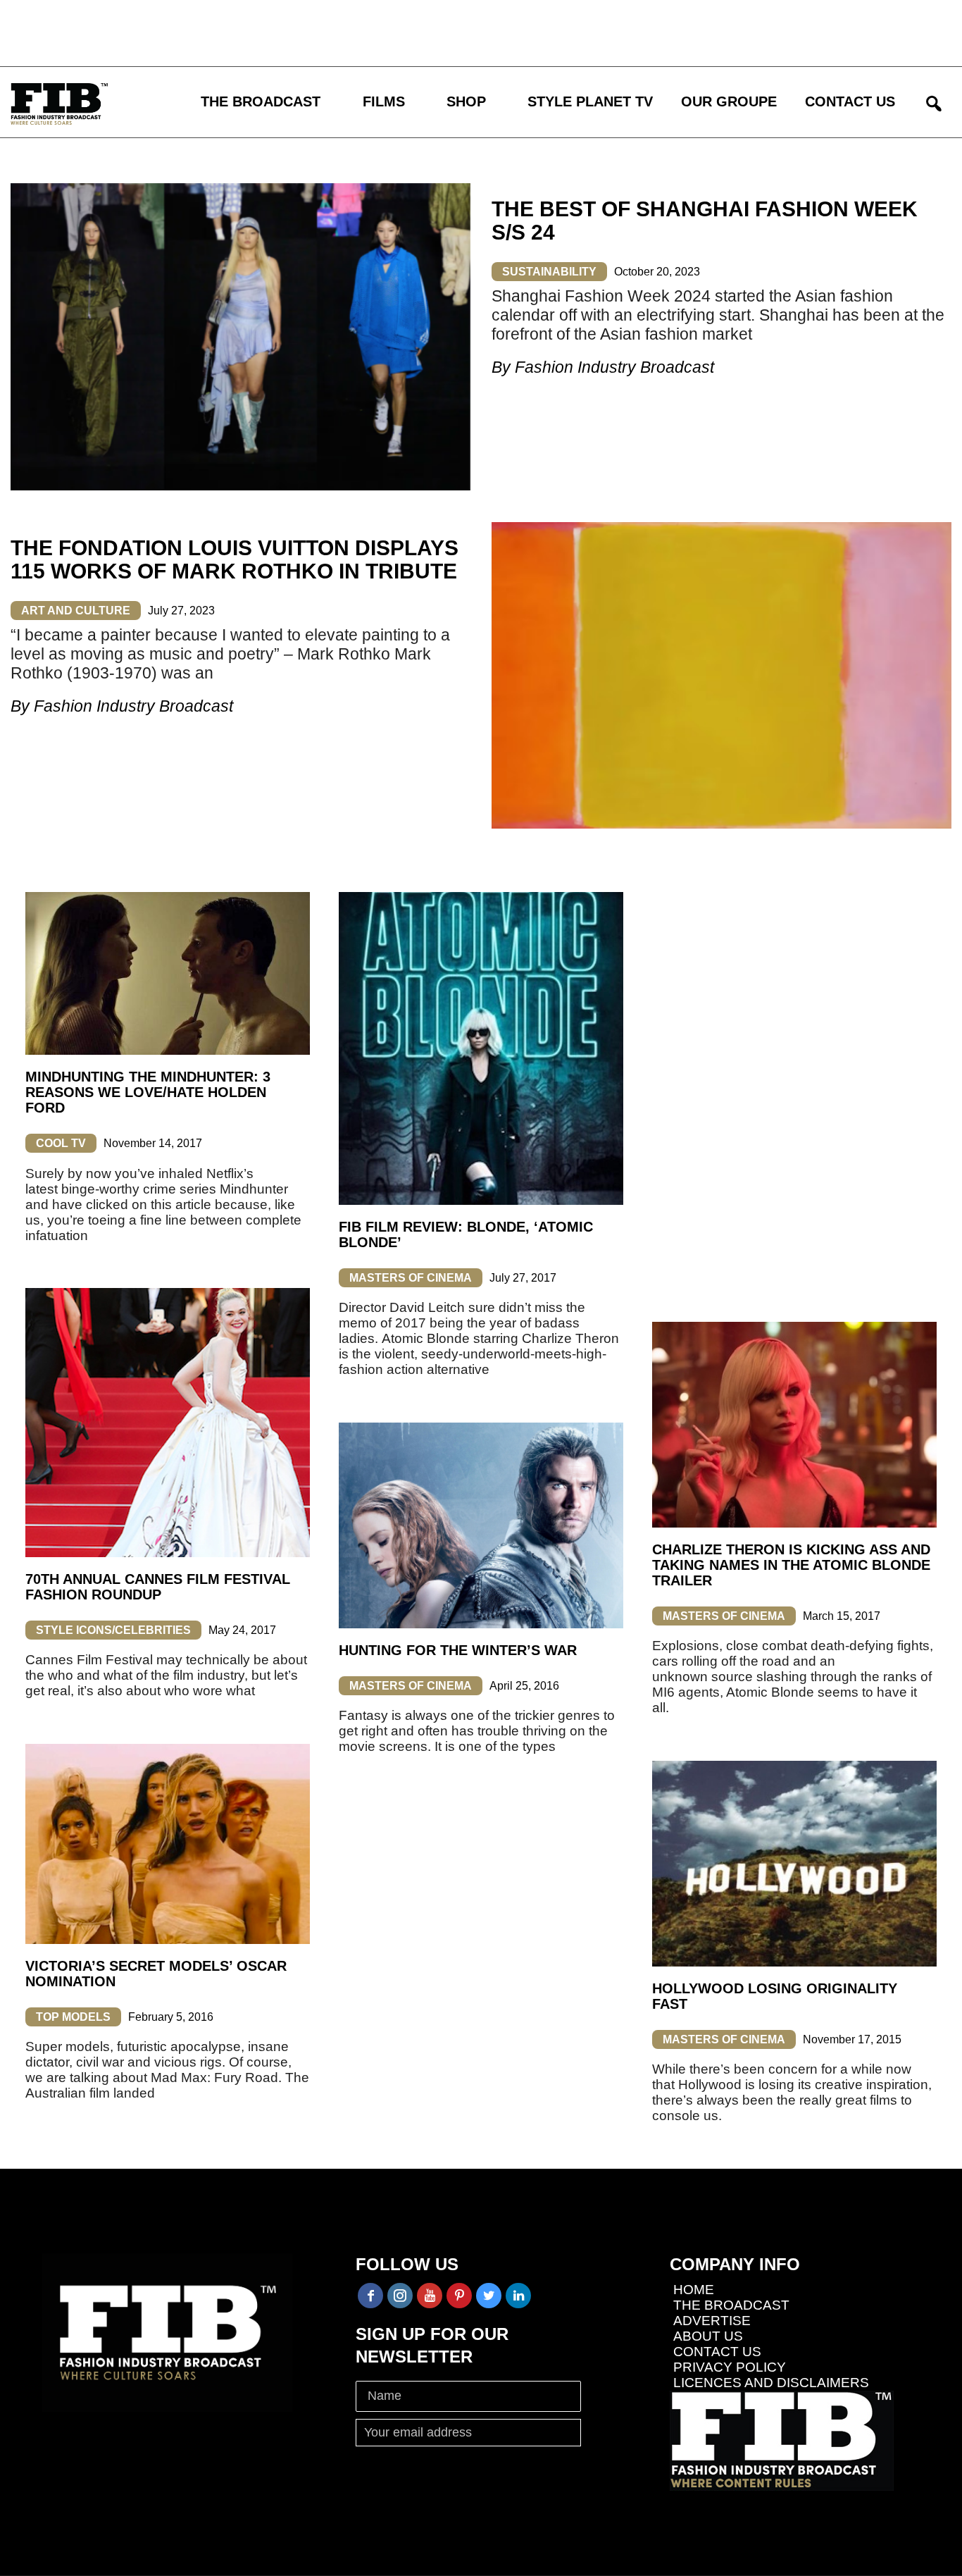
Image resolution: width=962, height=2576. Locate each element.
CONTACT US (850, 101)
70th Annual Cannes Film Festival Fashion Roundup (158, 1587)
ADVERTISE (712, 2321)
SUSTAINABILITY (549, 272)
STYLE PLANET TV (590, 101)
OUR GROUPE (729, 101)
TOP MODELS (73, 2017)
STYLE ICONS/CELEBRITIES (113, 1630)
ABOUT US (708, 2336)
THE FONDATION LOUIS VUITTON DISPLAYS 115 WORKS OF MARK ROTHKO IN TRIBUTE (235, 559)
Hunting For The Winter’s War (458, 1650)
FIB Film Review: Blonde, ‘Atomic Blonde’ (466, 1234)
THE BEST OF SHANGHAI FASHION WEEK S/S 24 (705, 221)
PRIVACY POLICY (730, 2367)
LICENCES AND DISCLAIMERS (771, 2383)
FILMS (384, 101)
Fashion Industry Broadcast (614, 367)
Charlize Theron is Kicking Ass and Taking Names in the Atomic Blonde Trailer (791, 1565)
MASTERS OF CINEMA (411, 1278)
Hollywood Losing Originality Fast (775, 1996)
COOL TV (61, 1143)
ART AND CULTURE (76, 611)
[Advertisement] (412, 32)
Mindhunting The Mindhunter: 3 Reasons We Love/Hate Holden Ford (148, 1092)
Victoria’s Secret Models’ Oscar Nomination (156, 1974)
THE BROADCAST (261, 101)
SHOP (466, 101)
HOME (694, 2290)
